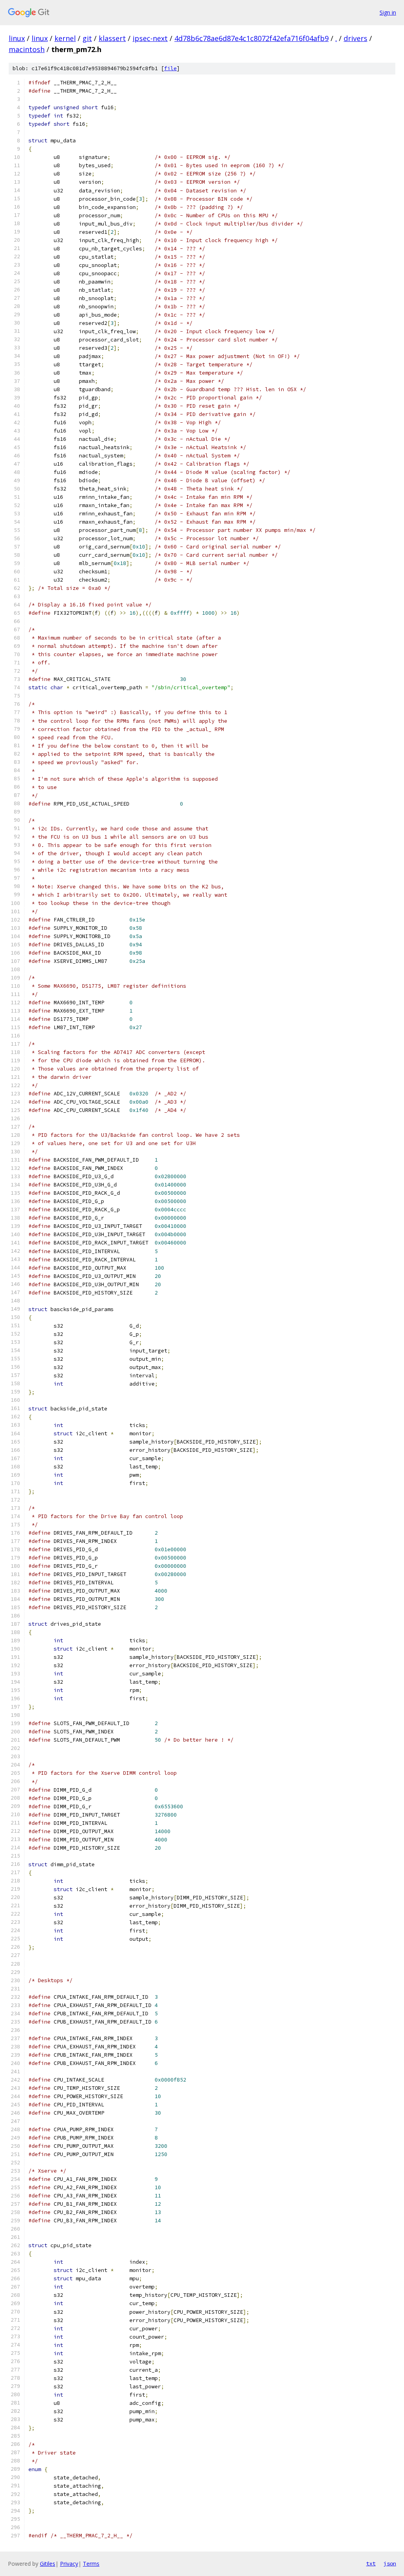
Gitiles (48, 2564)
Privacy (69, 2564)
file (170, 68)
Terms (91, 2564)
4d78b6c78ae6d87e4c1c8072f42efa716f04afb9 (252, 38)
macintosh (27, 49)
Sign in (388, 12)
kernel (65, 38)
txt (371, 2563)
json (390, 2563)
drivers (355, 38)
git (87, 38)
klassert (112, 38)
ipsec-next (150, 38)
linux (17, 38)
